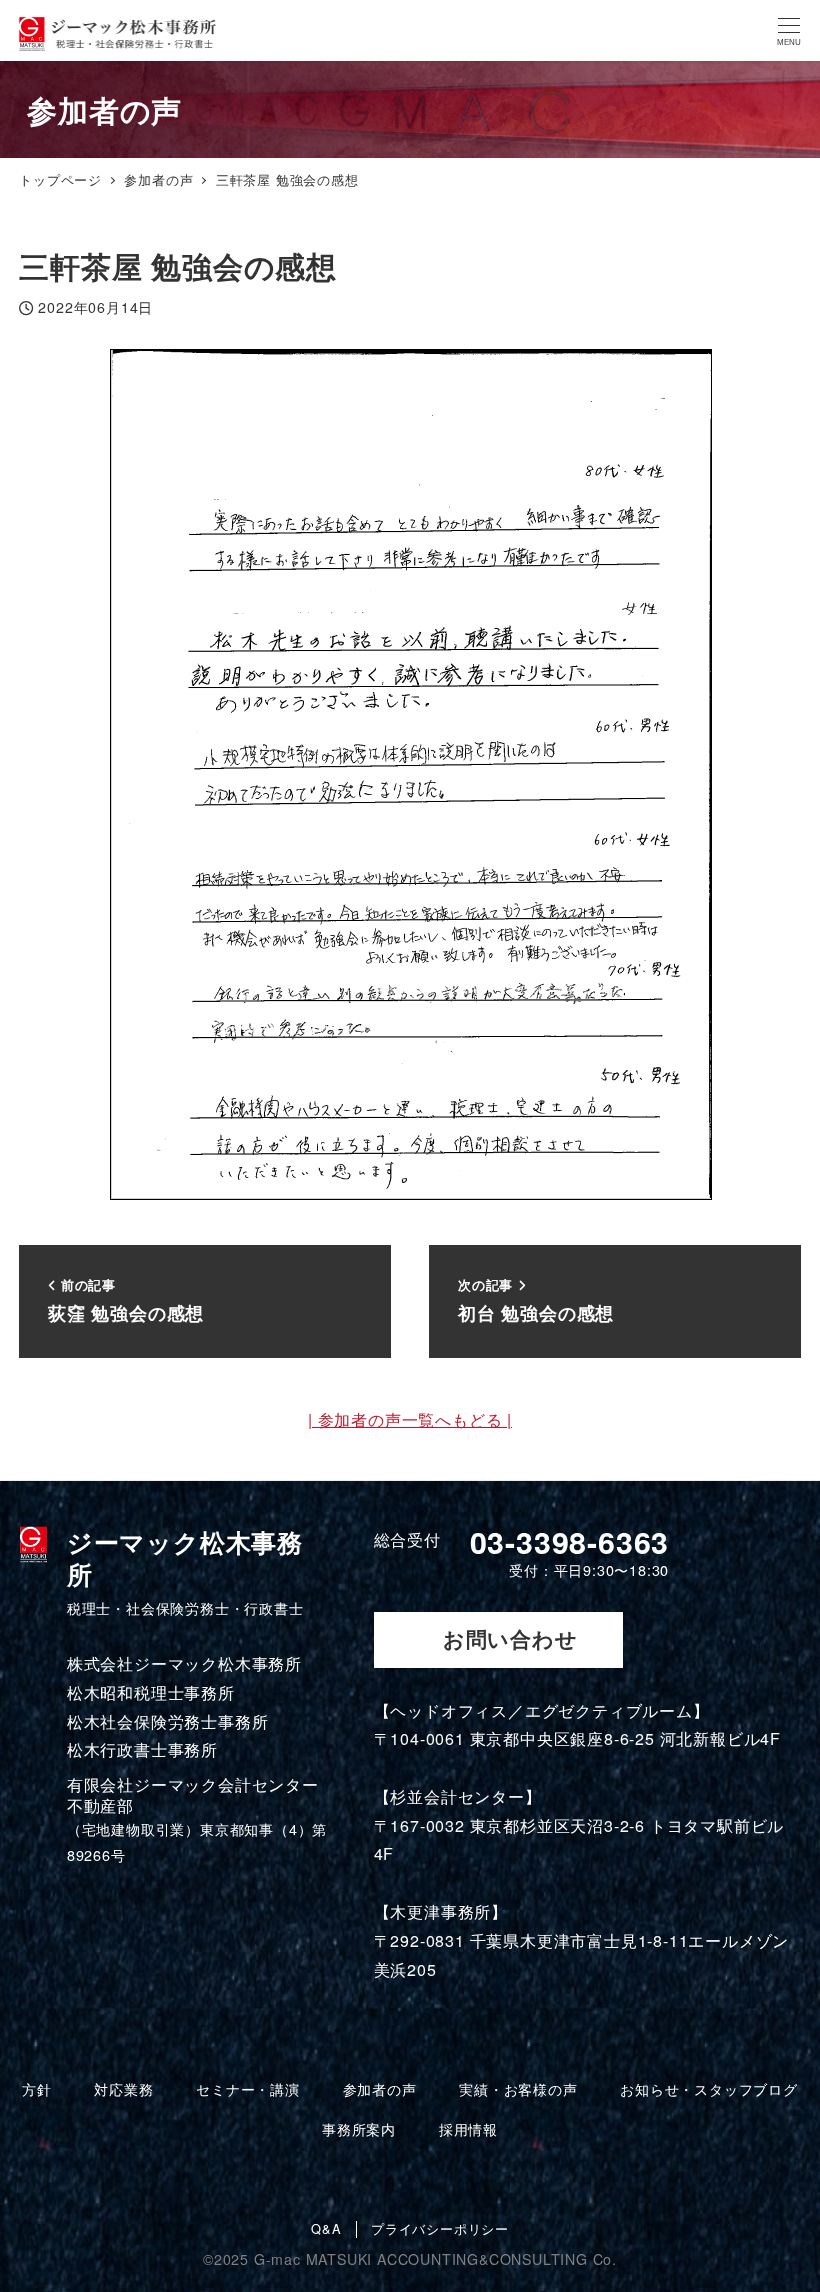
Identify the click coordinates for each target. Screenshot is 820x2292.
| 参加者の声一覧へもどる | (410, 1419)
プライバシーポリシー (440, 2229)
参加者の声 (380, 2089)
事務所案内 (359, 2129)
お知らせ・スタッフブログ (709, 2089)
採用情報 (468, 2129)
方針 (37, 2089)
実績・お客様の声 (518, 2089)
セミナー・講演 (248, 2089)
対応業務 (123, 2089)
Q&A (326, 2229)
